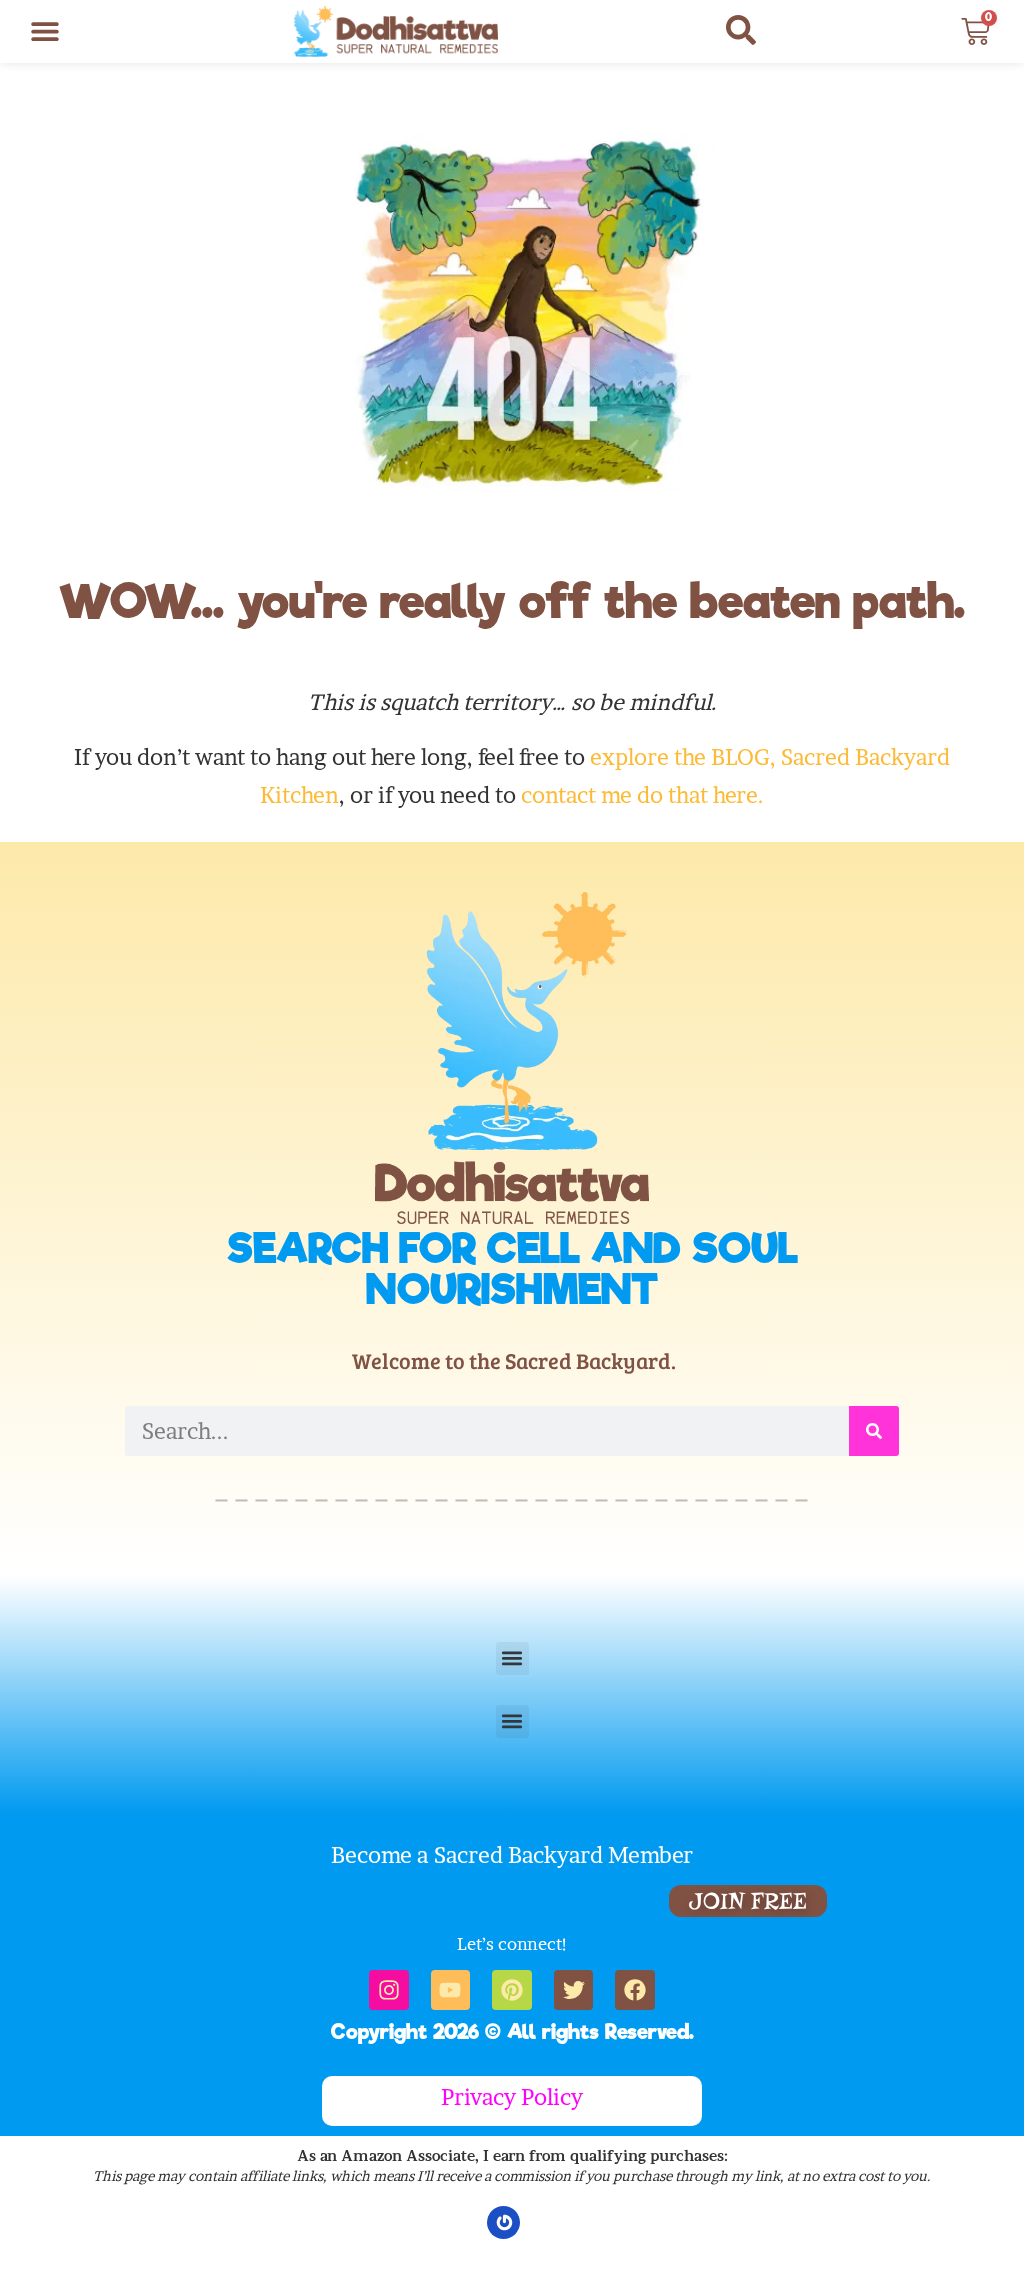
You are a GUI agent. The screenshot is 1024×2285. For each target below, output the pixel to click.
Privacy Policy (512, 2097)
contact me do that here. (642, 795)
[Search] (874, 1431)
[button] (44, 31)
